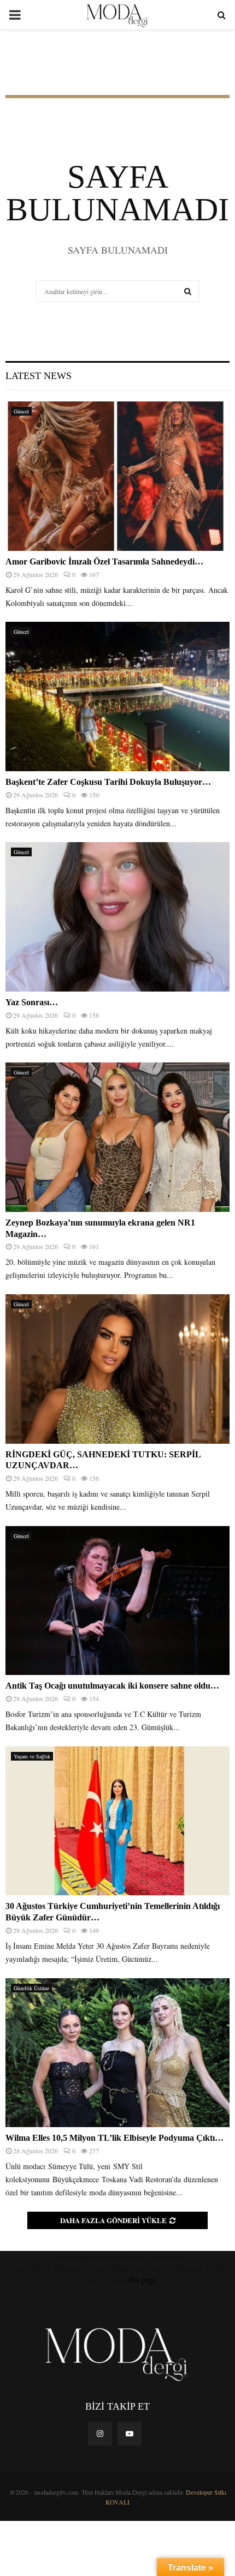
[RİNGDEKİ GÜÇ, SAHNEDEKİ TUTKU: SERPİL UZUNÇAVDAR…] (117, 1369)
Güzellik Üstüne (31, 1988)
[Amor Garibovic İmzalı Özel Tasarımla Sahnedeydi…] (117, 476)
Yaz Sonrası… (32, 1002)
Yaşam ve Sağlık (32, 1756)
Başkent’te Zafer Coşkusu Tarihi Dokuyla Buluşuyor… (108, 782)
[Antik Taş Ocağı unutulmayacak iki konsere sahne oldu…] (117, 1601)
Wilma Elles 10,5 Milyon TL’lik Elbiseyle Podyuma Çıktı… (114, 2138)
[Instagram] (100, 2434)
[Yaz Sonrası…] (117, 917)
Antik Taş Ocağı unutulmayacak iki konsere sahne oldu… (112, 1686)
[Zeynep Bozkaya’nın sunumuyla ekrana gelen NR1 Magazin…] (117, 1137)
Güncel (21, 411)
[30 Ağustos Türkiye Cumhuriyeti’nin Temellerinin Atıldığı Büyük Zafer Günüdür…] (117, 1821)
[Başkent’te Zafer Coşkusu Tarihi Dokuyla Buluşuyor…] (117, 696)
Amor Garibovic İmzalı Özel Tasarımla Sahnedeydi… (104, 562)
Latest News (39, 376)
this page (142, 2280)
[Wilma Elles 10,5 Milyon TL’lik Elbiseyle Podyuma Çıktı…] (117, 2053)
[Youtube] (130, 2434)
